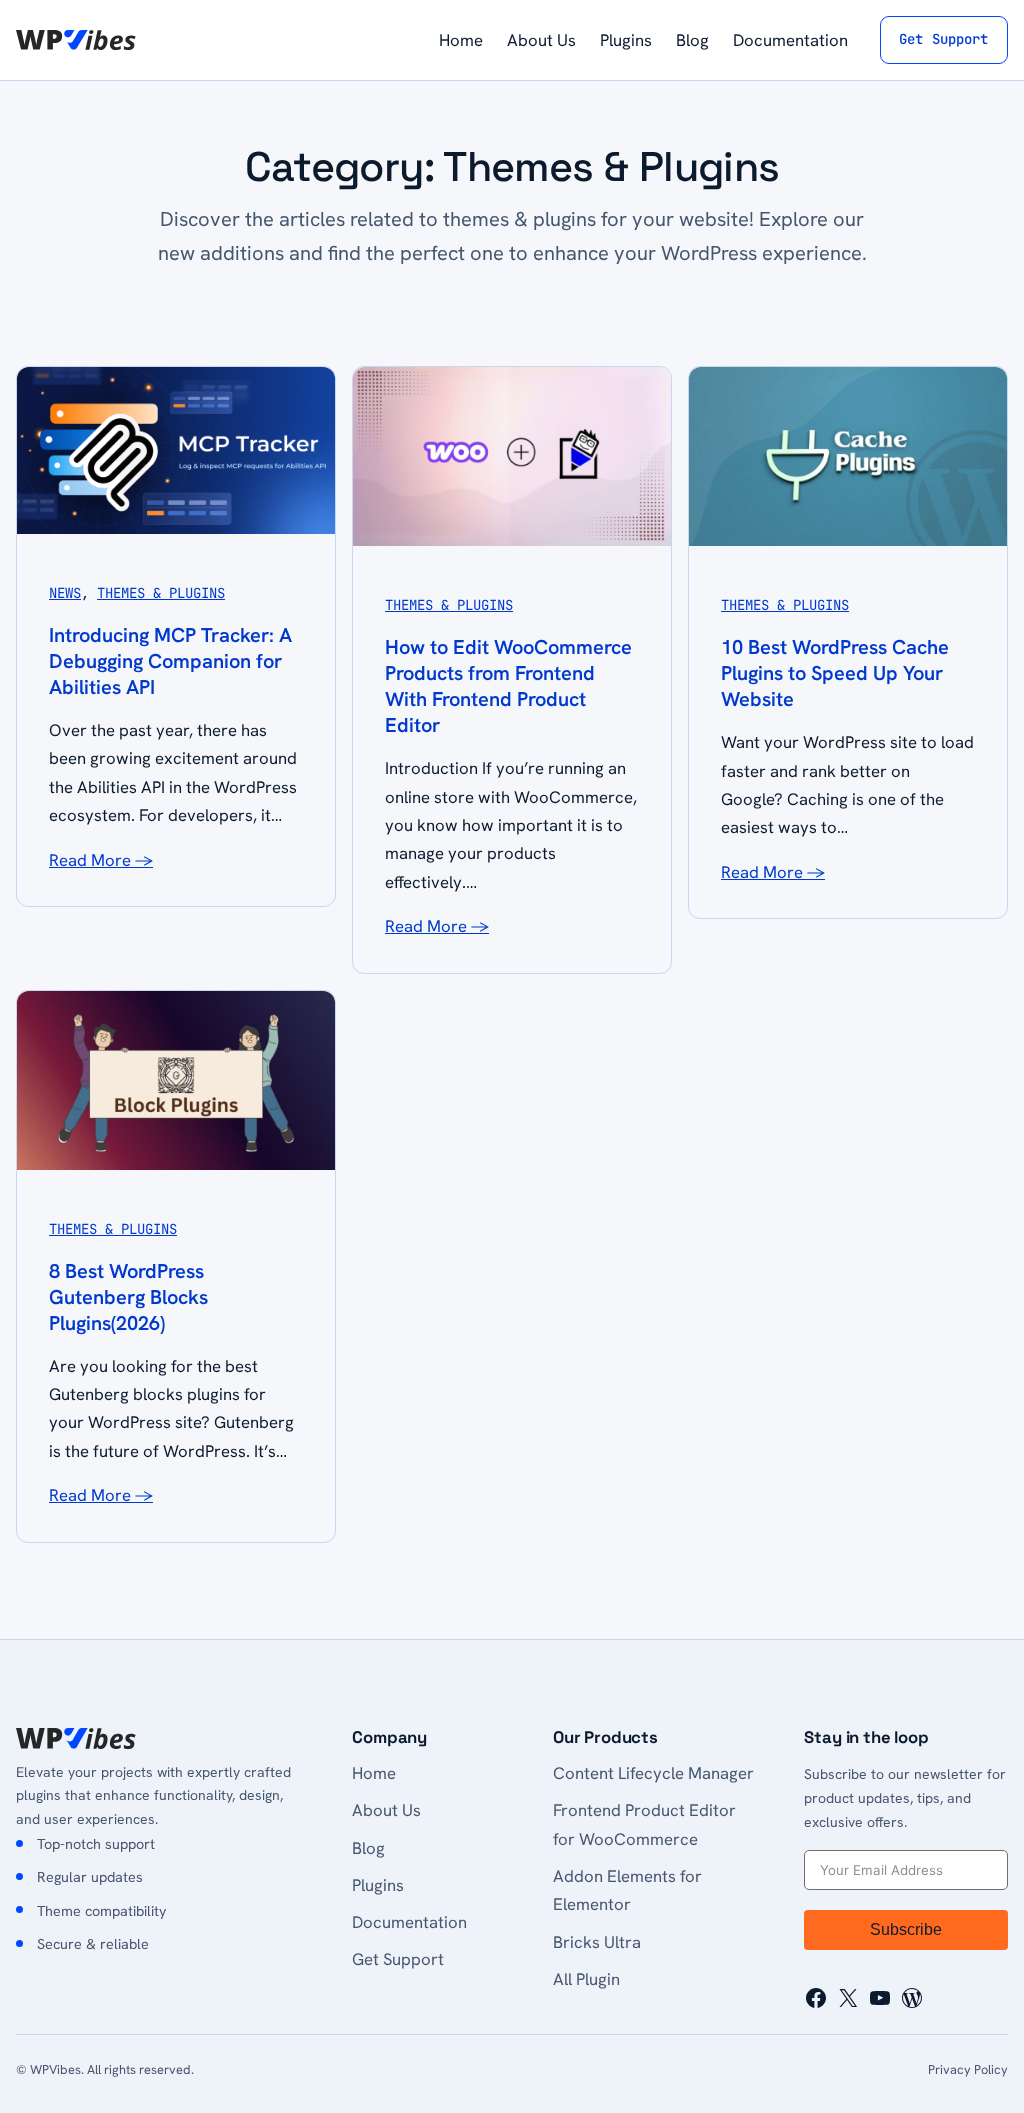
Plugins (378, 1885)
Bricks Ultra (597, 1942)
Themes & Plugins (161, 593)
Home (374, 1773)
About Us (386, 1810)
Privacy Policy (968, 2069)
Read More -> (101, 860)
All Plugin (586, 1979)
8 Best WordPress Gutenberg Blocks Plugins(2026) (128, 1297)
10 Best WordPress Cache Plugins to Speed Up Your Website (835, 673)
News (65, 593)
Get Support (944, 39)
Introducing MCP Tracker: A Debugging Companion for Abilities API (170, 661)
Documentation (409, 1922)
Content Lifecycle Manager (653, 1773)
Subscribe (906, 1929)
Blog (368, 1848)
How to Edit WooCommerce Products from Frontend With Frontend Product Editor (508, 686)
